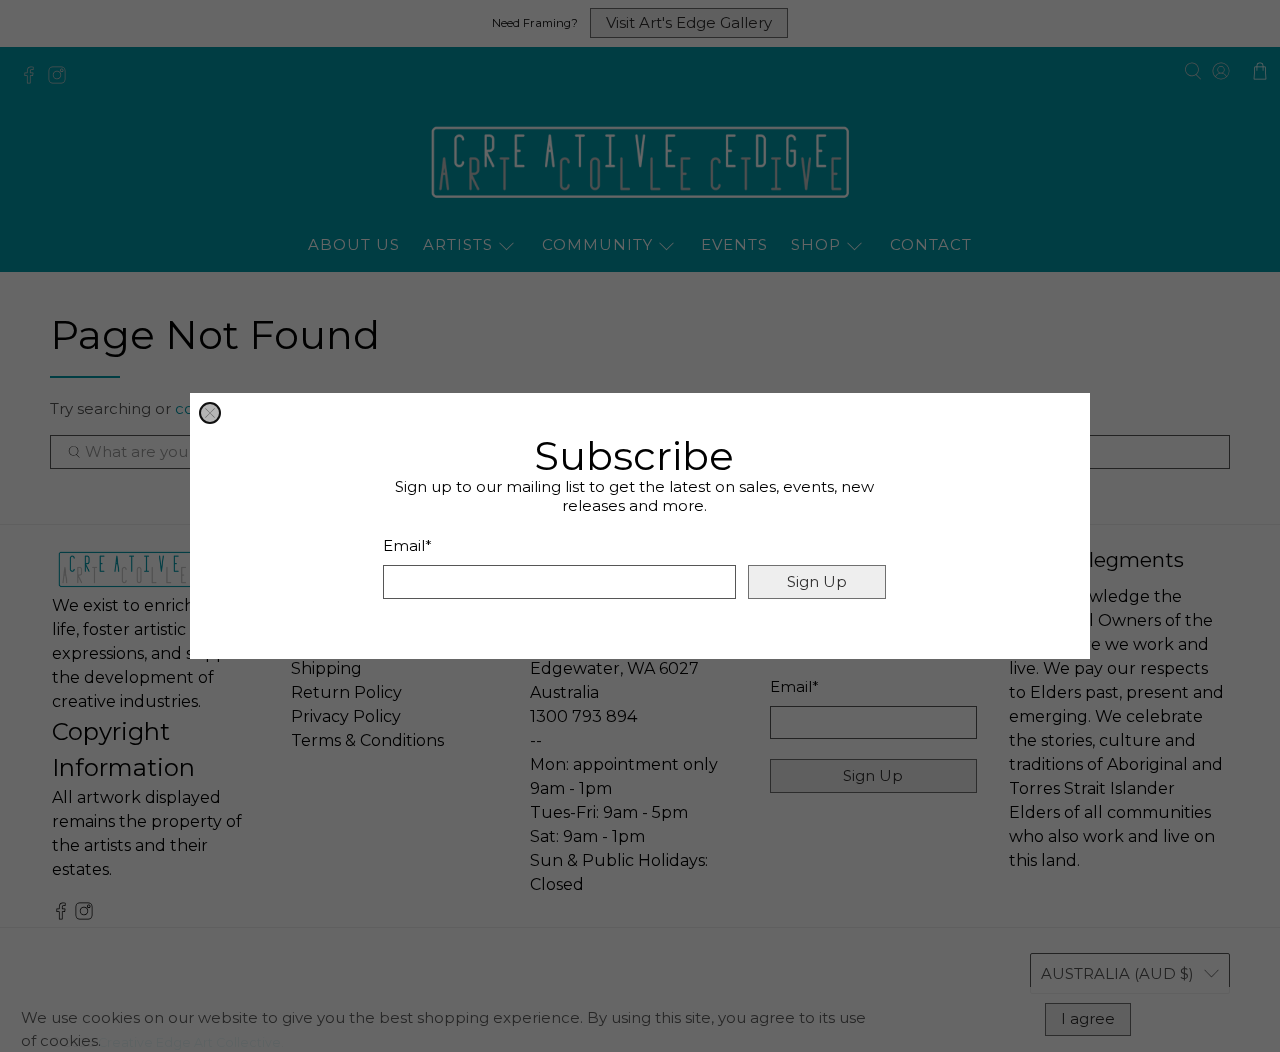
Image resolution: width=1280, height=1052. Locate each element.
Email (407, 545)
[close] (210, 413)
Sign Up (817, 581)
